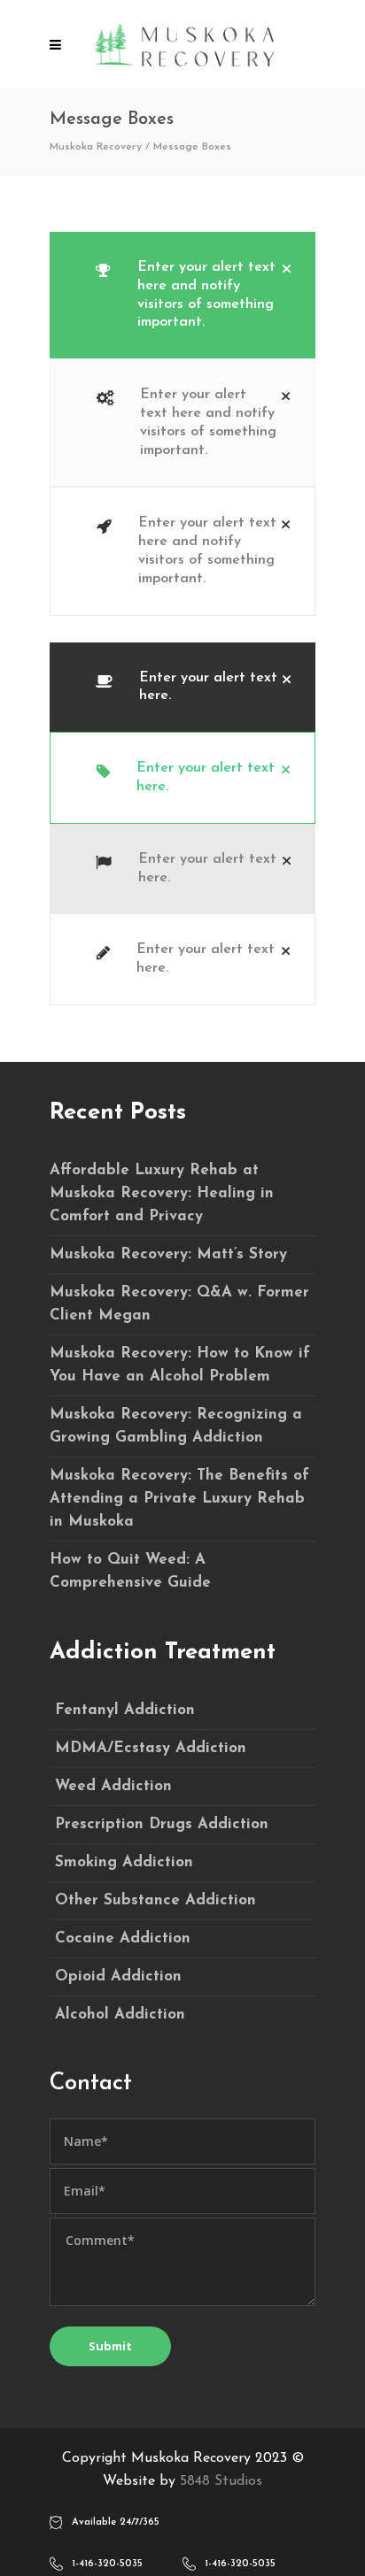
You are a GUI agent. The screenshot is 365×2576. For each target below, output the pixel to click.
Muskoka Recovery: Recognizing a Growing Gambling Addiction (176, 1426)
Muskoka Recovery (96, 147)
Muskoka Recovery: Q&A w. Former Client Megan (179, 1304)
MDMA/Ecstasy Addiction (151, 1748)
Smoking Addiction (124, 1862)
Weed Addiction (113, 1786)
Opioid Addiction (118, 1976)
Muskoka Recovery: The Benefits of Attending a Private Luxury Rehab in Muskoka (179, 1499)
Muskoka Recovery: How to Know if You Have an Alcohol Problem (180, 1365)
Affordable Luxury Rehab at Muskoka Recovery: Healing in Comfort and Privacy (162, 1193)
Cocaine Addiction (123, 1938)
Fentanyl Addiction (125, 1710)
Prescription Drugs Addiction (162, 1824)
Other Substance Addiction (155, 1900)
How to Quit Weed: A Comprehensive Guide (130, 1571)
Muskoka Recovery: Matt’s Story (168, 1254)
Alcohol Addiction (120, 2015)
